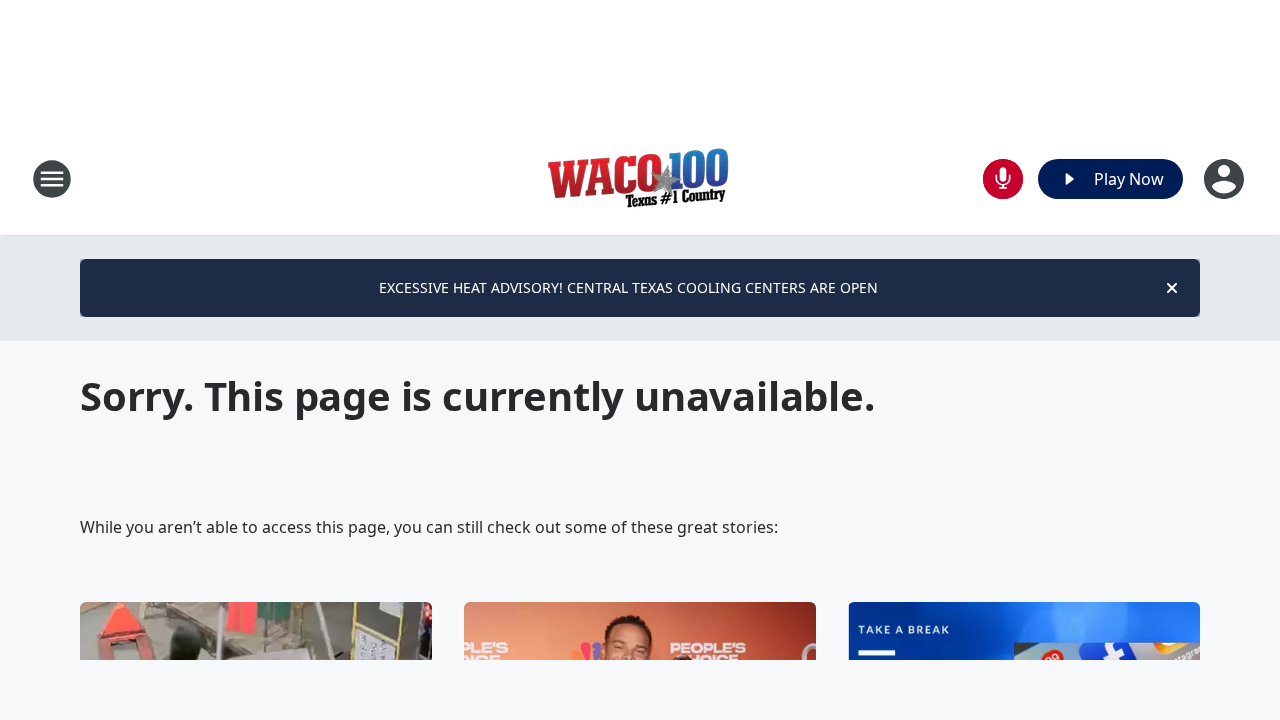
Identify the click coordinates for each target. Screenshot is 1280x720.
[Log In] (1226, 179)
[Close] (1172, 288)
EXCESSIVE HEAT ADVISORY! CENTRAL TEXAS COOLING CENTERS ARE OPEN (628, 287)
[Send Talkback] (1003, 179)
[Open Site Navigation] (52, 179)
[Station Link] (640, 178)
